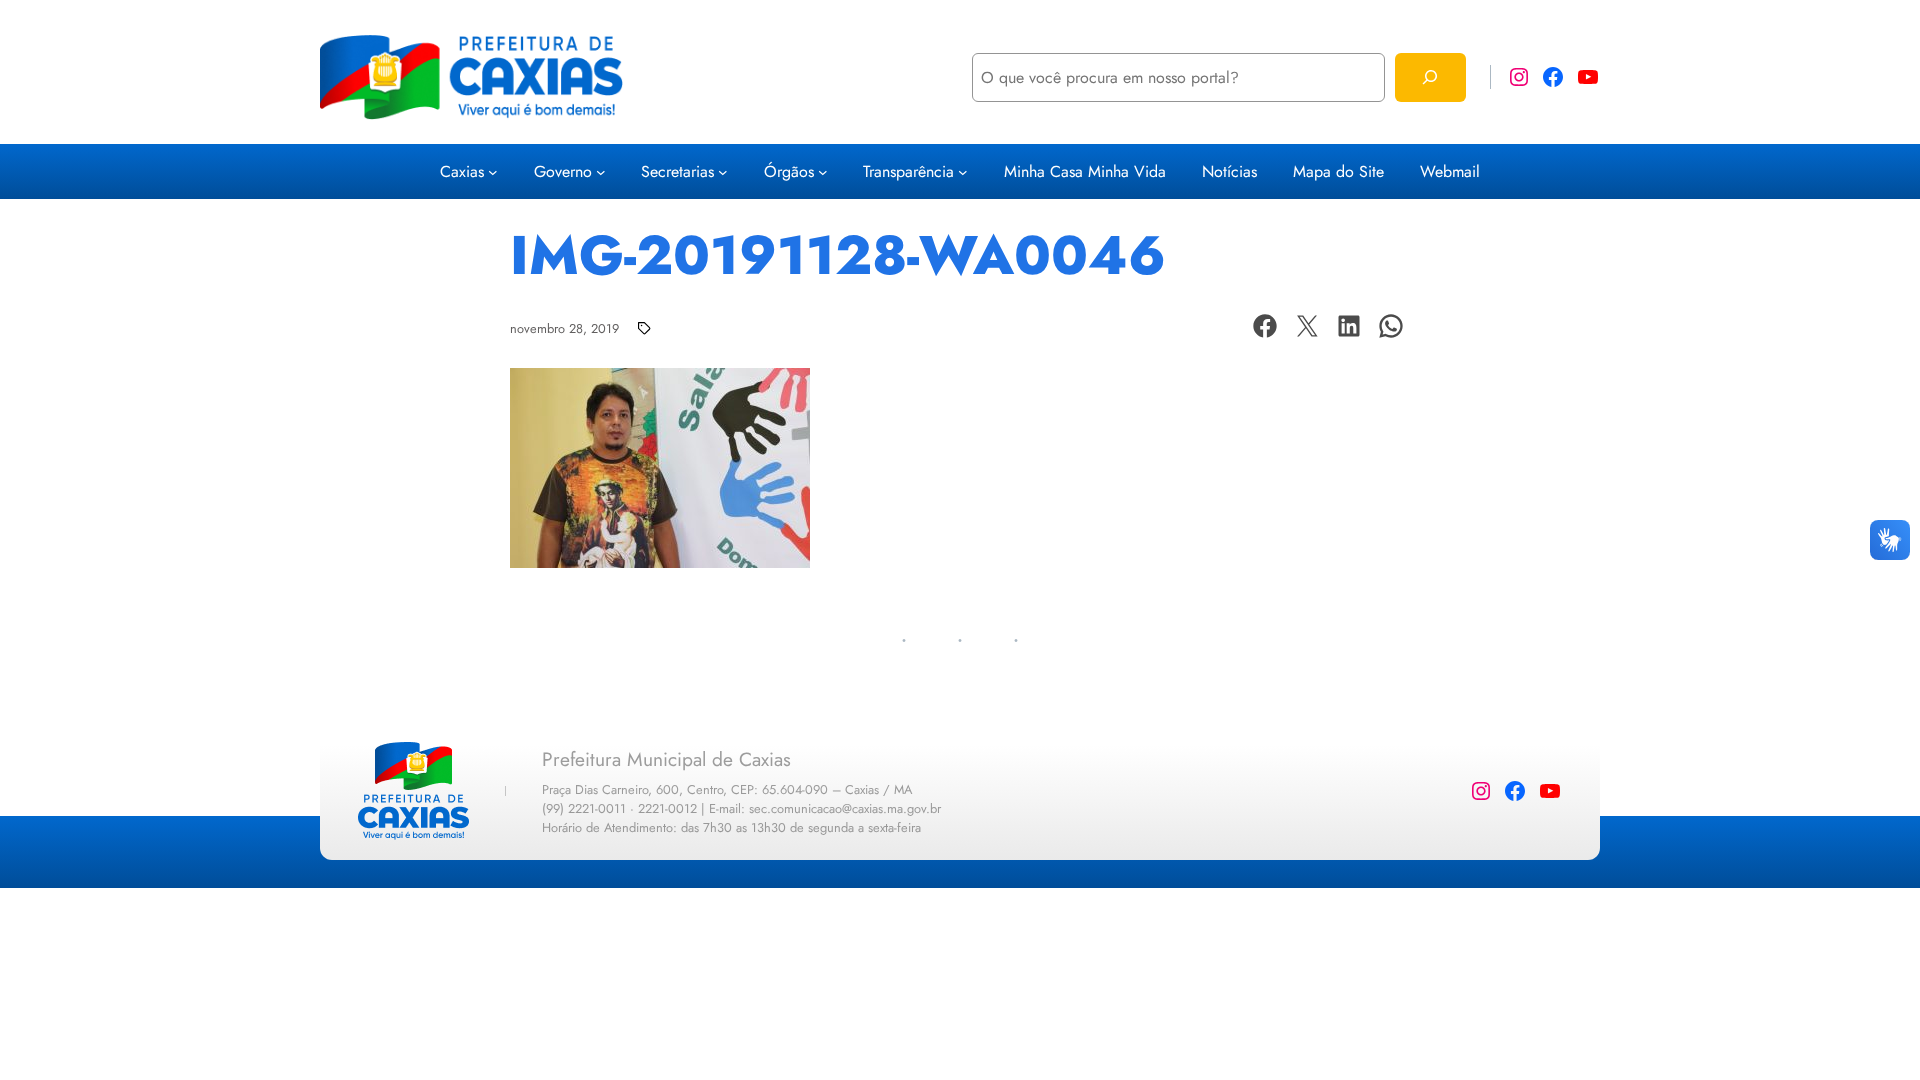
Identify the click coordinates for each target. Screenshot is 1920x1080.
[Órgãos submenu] (823, 172)
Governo (563, 171)
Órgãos (789, 171)
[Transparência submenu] (963, 172)
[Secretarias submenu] (723, 172)
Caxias (462, 171)
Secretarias (677, 171)
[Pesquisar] (1430, 77)
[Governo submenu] (601, 172)
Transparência (908, 171)
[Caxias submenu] (493, 172)
